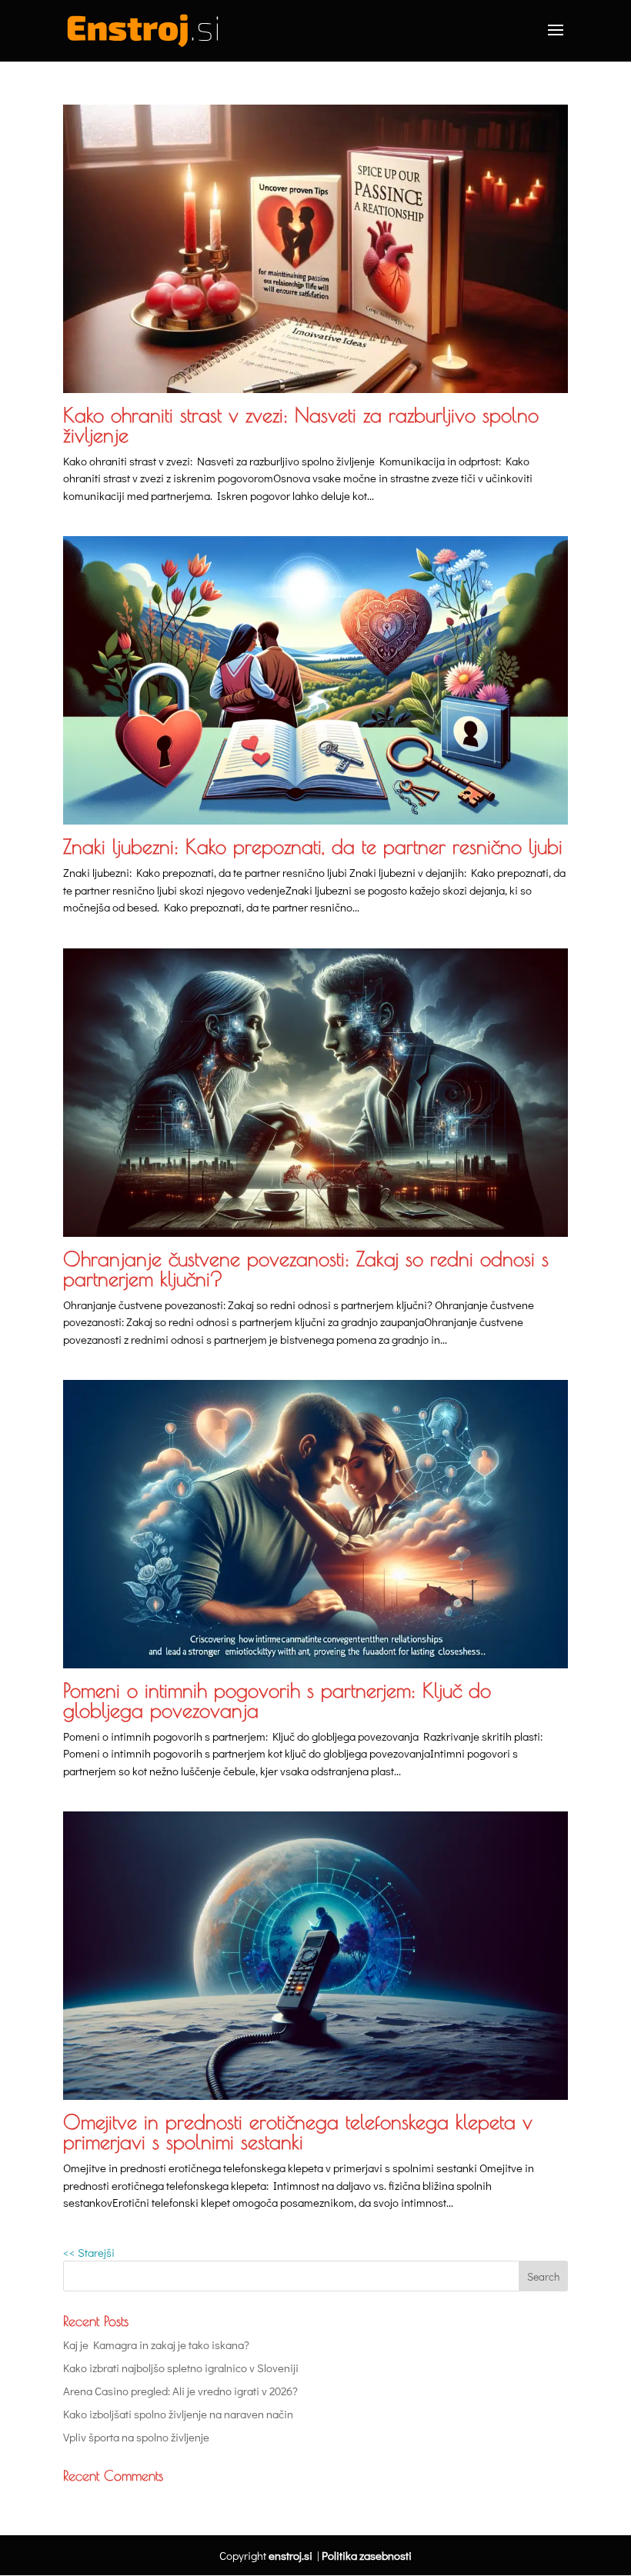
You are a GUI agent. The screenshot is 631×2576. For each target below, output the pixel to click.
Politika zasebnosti (367, 2555)
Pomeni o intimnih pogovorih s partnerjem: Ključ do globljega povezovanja (277, 1700)
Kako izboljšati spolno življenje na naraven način (178, 2414)
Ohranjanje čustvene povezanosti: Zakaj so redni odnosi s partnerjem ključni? (306, 1268)
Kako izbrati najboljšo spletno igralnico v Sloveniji (181, 2368)
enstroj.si (290, 2555)
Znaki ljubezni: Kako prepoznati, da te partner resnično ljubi (313, 846)
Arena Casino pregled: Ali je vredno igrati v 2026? (180, 2391)
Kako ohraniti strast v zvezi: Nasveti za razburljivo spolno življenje (301, 425)
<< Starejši (89, 2252)
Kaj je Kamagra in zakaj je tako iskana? (156, 2344)
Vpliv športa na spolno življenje (136, 2437)
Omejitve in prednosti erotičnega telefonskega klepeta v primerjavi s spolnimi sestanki (298, 2131)
